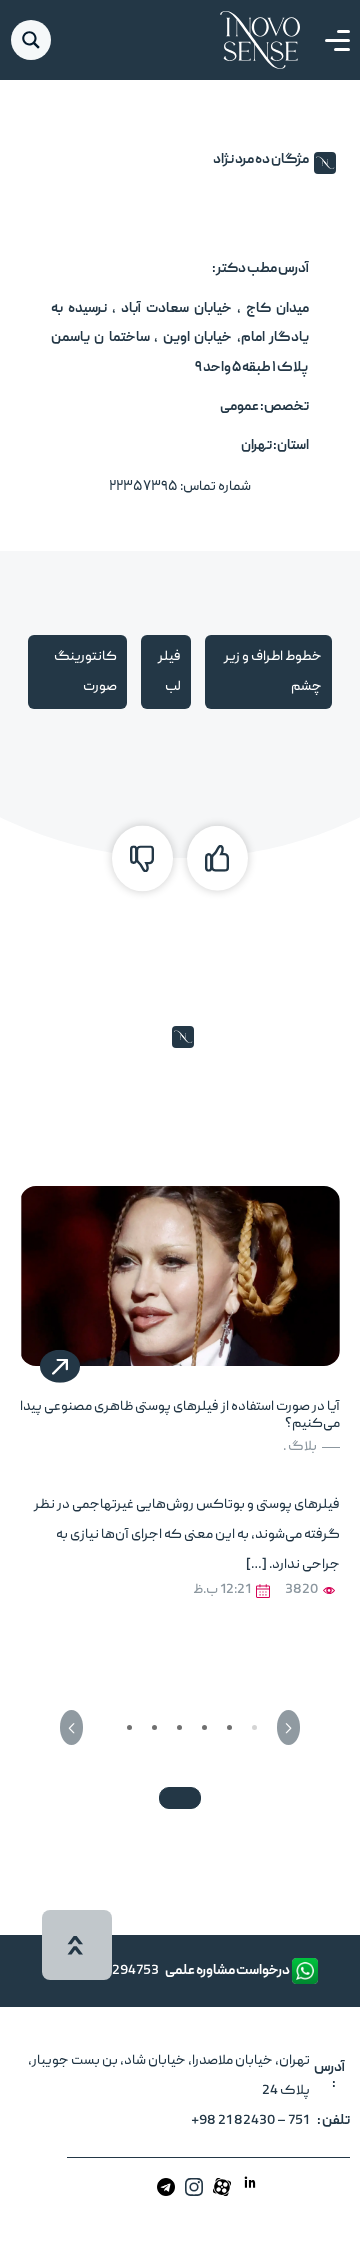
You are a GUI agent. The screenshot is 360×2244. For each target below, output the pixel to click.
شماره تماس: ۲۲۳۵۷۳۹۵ (180, 487)
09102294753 (116, 1971)
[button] (288, 1727)
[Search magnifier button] (31, 40)
